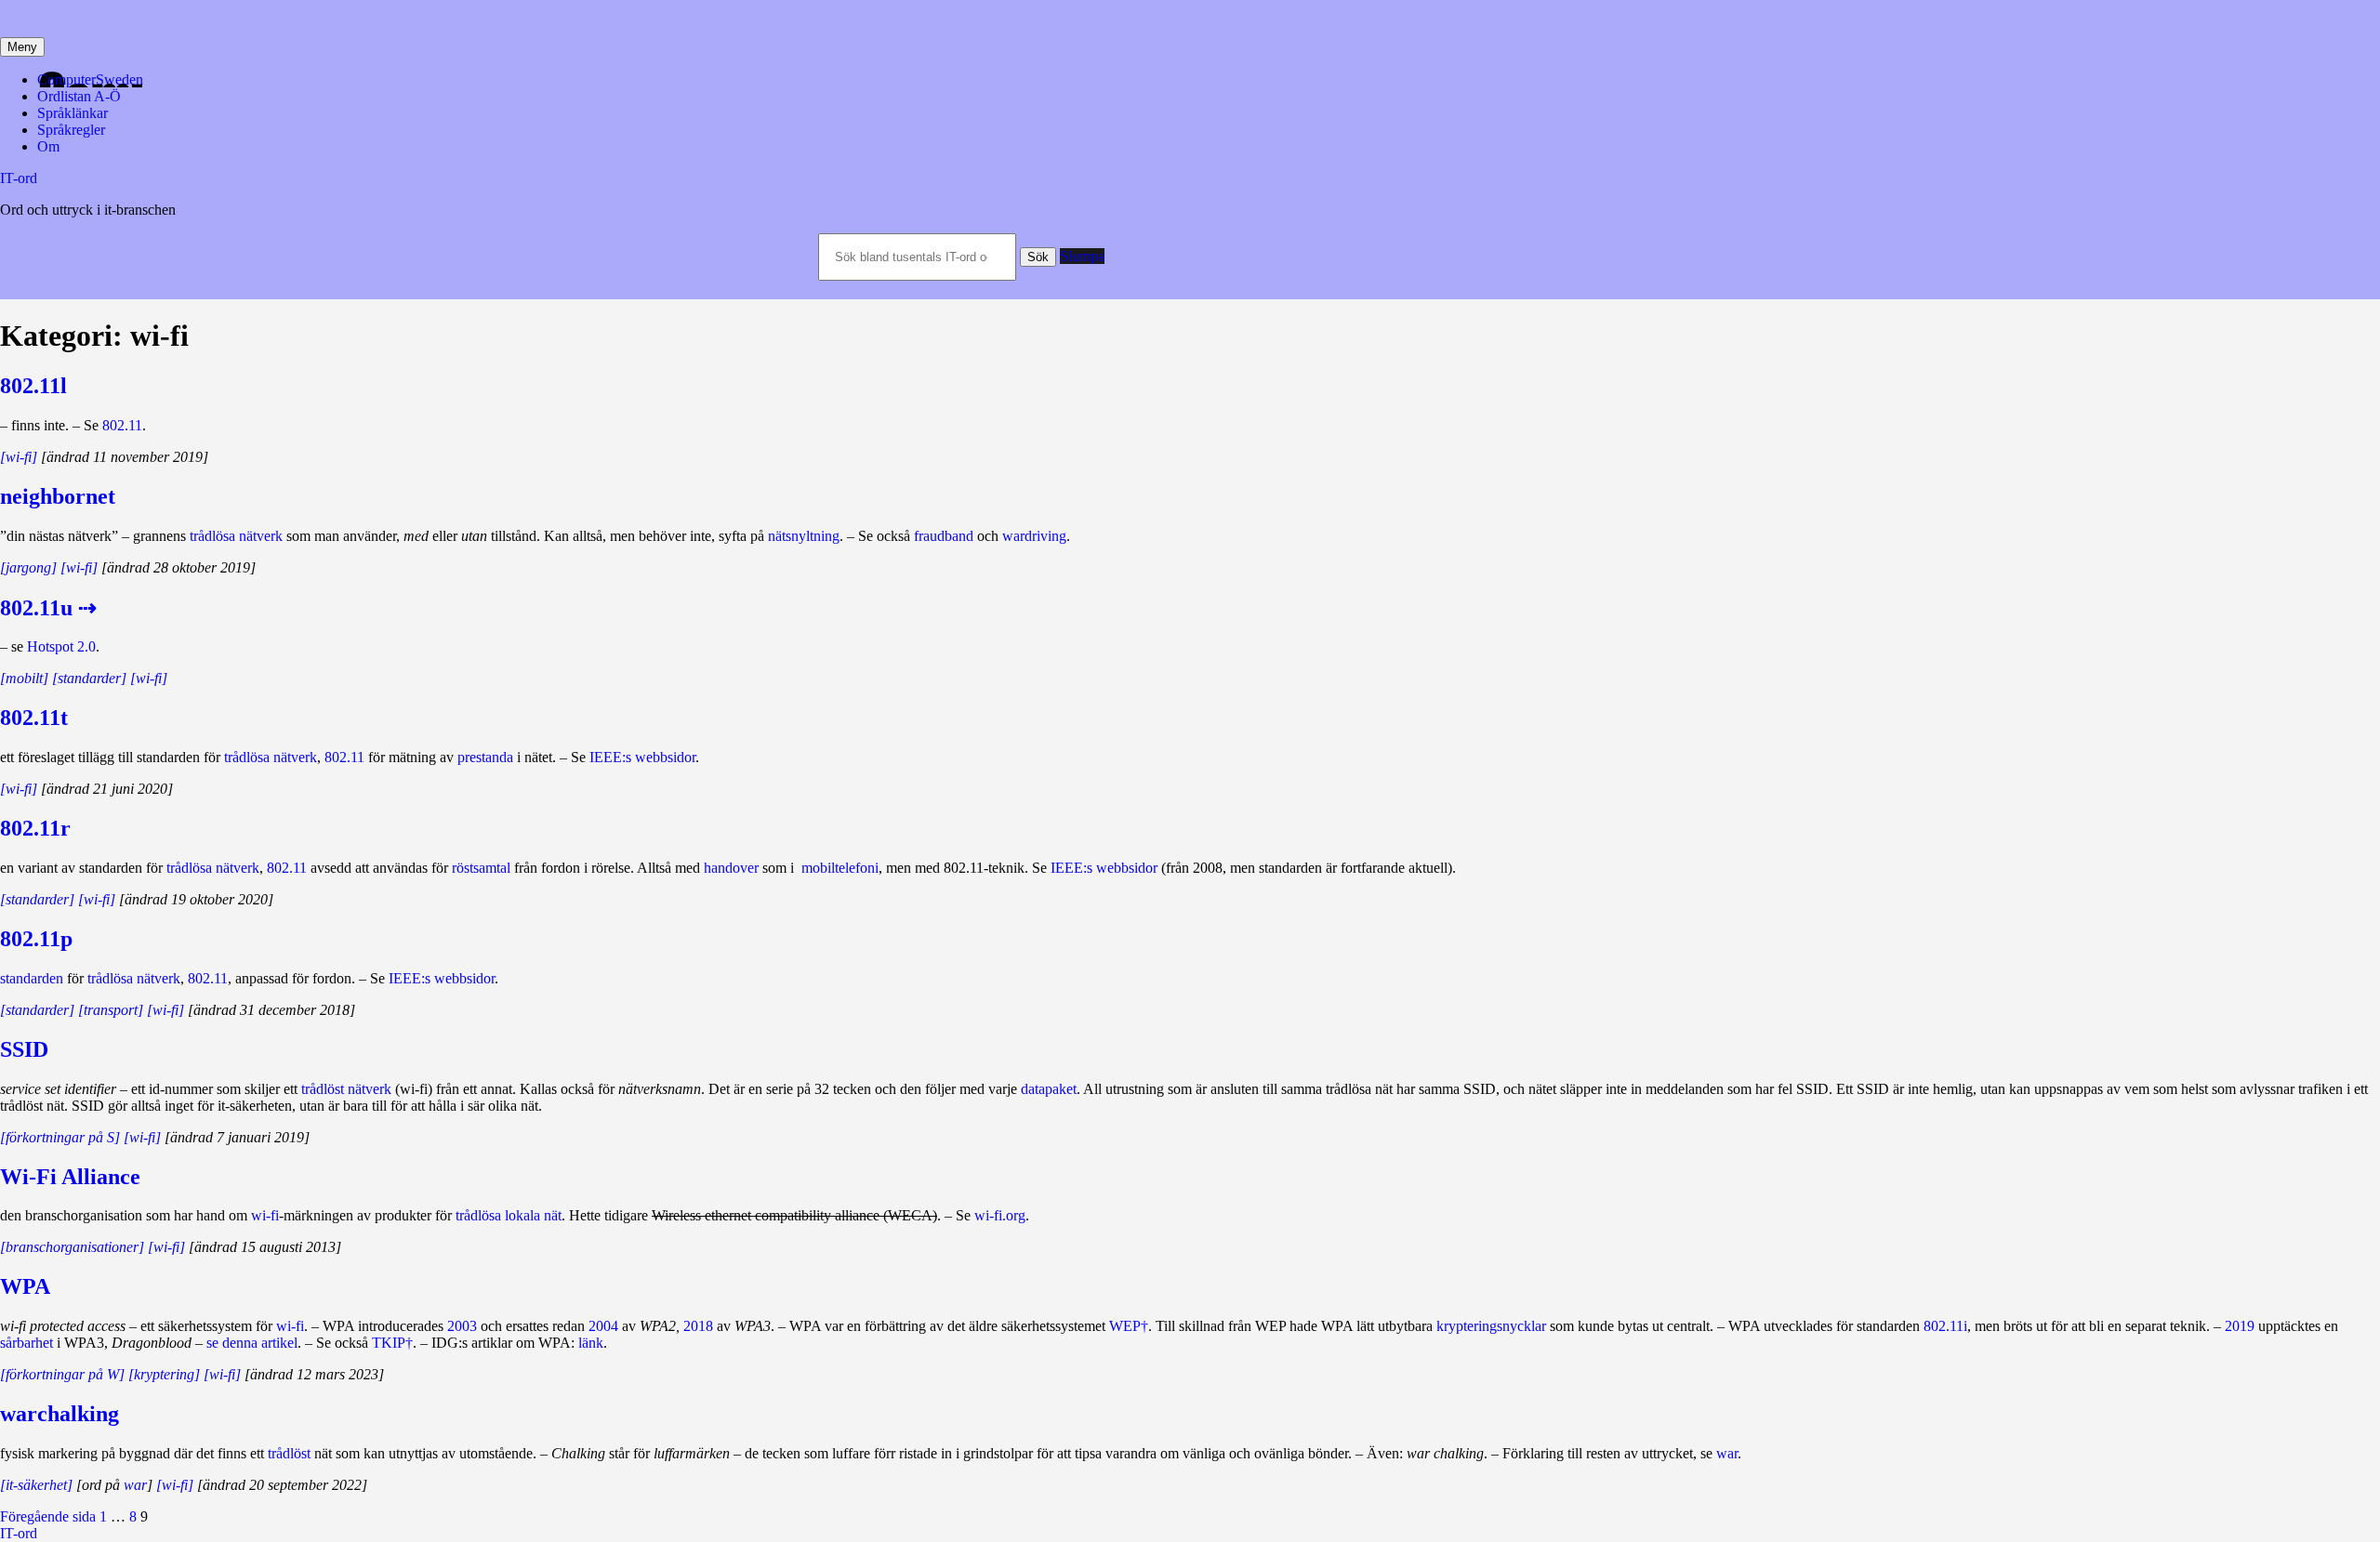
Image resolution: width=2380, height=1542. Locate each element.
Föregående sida (48, 1516)
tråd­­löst (289, 1453)
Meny (22, 47)
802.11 (122, 425)
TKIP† (392, 1343)
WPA (25, 1286)
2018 (698, 1326)
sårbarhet (26, 1343)
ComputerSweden (90, 79)
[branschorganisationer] (72, 1247)
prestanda (485, 757)
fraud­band (944, 536)
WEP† (1129, 1326)
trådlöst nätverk (346, 1089)
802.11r (35, 828)
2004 (603, 1326)
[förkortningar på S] (60, 1137)
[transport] (111, 1010)
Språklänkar (73, 113)
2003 (462, 1326)
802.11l (33, 386)
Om (48, 146)
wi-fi (265, 1215)
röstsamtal (481, 868)
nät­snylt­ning (804, 536)
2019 (2240, 1326)
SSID (24, 1049)
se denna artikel (252, 1343)
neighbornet (58, 496)
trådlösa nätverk (236, 536)
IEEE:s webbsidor (642, 757)
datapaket (1049, 1089)
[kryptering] (164, 1374)
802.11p (36, 939)
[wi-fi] (19, 457)
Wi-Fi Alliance (70, 1177)
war (1727, 1453)
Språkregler (71, 130)
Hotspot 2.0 (61, 646)
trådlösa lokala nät (509, 1215)
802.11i (1945, 1326)
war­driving (1034, 536)
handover (731, 868)
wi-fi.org (1000, 1215)
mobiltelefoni (840, 868)
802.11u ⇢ (48, 608)
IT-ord (19, 178)
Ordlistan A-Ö (79, 96)
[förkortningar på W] (62, 1374)
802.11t (34, 718)
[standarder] (37, 899)
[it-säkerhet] (36, 1485)
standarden (32, 978)
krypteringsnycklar (1491, 1326)
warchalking (59, 1414)
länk (591, 1343)
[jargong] (28, 567)
